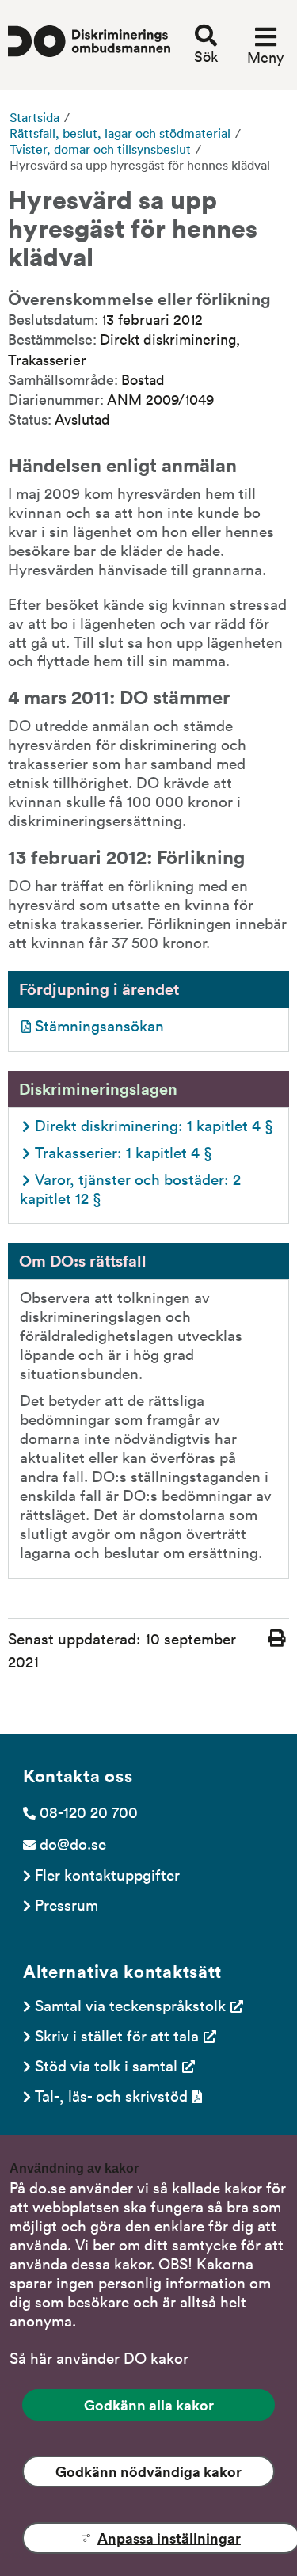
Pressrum (67, 1904)
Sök (206, 56)
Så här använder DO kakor (99, 2357)
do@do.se (73, 1843)
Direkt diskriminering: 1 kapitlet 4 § (154, 1125)
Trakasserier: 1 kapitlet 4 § (124, 1152)
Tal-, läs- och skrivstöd (111, 2095)
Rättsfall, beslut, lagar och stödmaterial (120, 133)
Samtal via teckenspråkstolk (130, 2005)
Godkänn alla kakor (149, 2405)
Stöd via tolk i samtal (106, 2065)
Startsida (34, 117)
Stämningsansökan (99, 1025)
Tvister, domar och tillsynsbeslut (100, 149)
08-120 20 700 (89, 1812)
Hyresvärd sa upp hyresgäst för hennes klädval (140, 165)
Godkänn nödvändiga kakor (148, 2471)
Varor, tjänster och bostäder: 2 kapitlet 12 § (132, 1188)
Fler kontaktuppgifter (107, 1874)
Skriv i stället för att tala (117, 2035)
